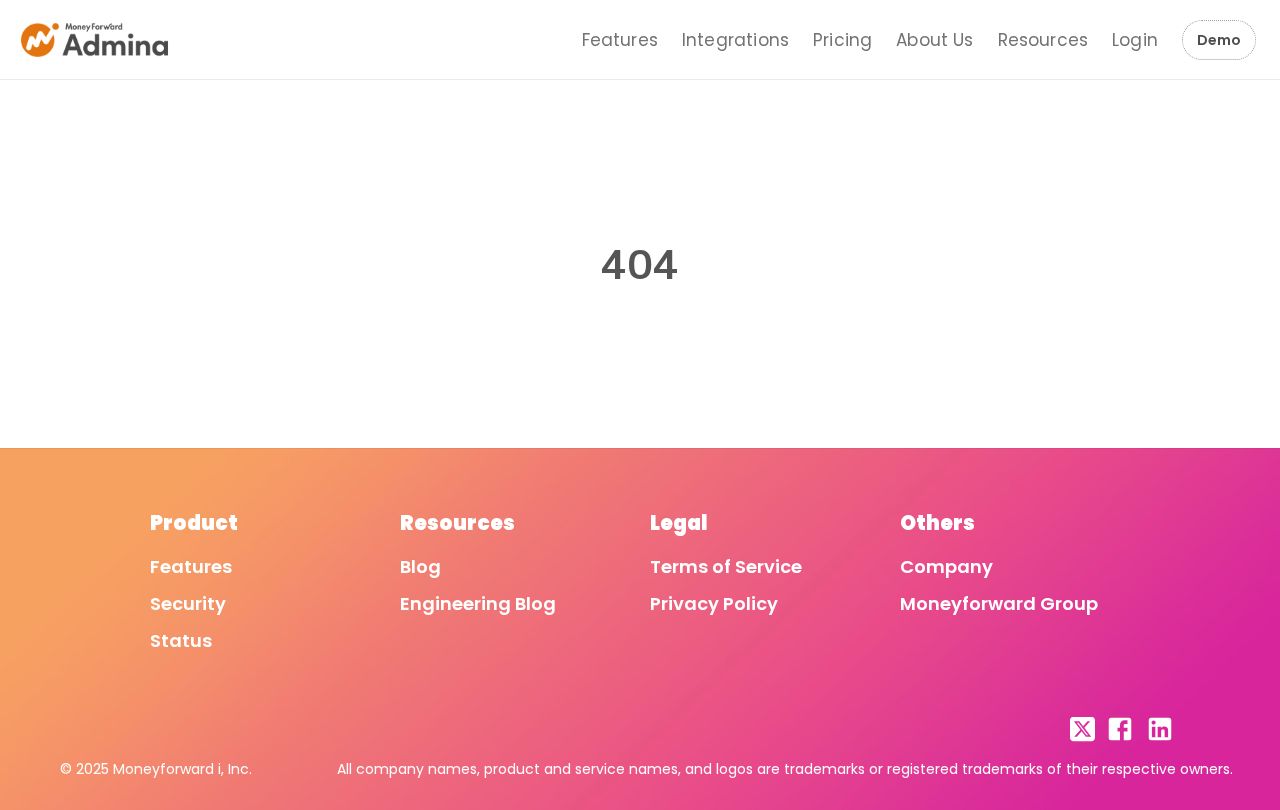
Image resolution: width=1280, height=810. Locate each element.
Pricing (842, 40)
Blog (420, 566)
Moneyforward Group (999, 603)
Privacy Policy (714, 603)
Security (188, 603)
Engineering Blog (478, 603)
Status (181, 640)
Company (946, 566)
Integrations (735, 40)
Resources (1043, 40)
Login (1135, 40)
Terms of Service (726, 566)
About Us (934, 40)
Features (620, 40)
